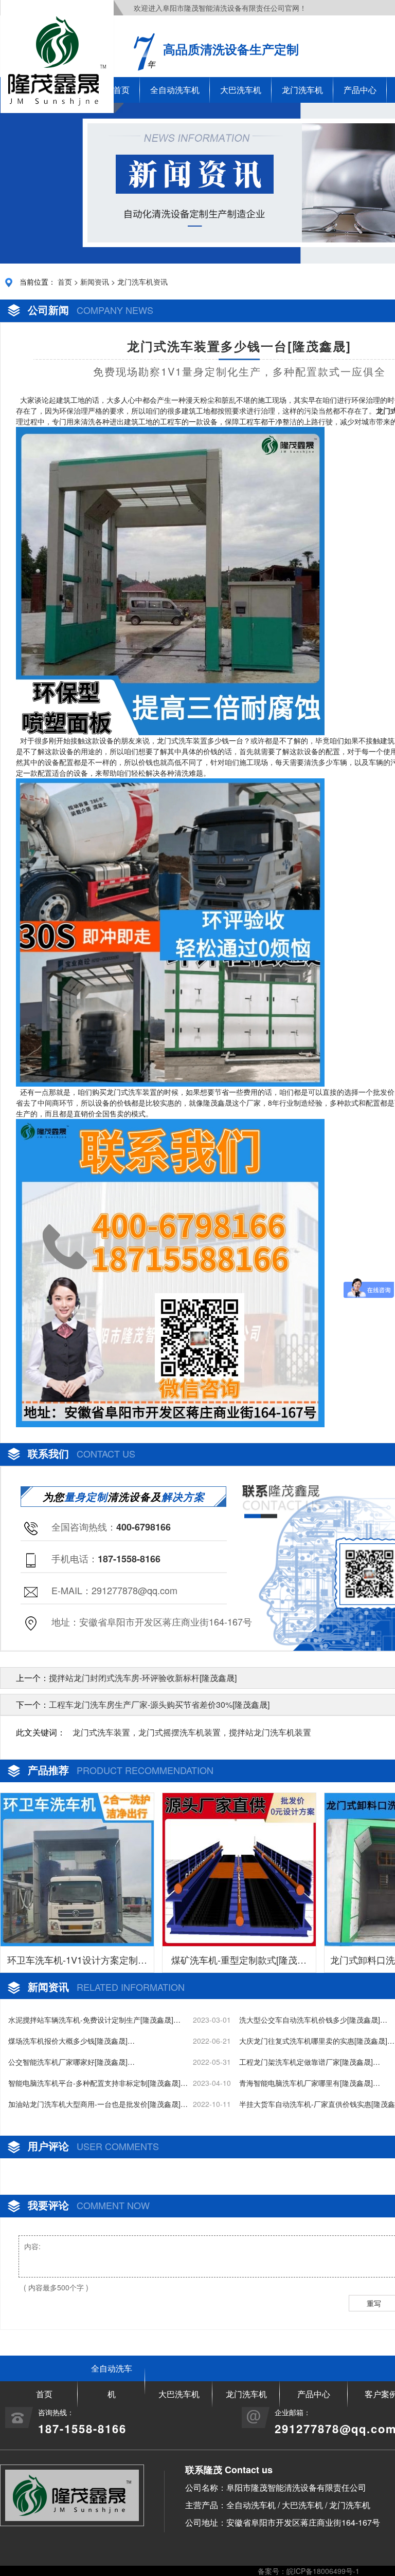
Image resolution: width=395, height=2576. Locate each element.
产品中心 (360, 90)
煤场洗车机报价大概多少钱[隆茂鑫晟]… (71, 2041)
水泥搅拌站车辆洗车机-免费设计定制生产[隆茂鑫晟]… (94, 2020)
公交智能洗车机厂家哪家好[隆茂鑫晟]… (71, 2062)
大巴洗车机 (241, 90)
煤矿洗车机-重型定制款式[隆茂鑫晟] (239, 1963)
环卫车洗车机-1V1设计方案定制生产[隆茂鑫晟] (77, 1963)
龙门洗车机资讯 (142, 282)
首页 (65, 282)
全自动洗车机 (175, 90)
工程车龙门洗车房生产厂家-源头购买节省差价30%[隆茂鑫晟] (159, 1704)
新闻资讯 (95, 282)
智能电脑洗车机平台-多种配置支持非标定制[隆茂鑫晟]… (98, 2083)
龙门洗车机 (302, 90)
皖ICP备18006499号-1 (323, 2571)
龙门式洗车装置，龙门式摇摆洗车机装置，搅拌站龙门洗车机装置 (192, 1732)
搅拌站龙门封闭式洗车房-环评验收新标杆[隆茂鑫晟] (143, 1678)
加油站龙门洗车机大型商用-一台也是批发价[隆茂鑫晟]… (98, 2104)
